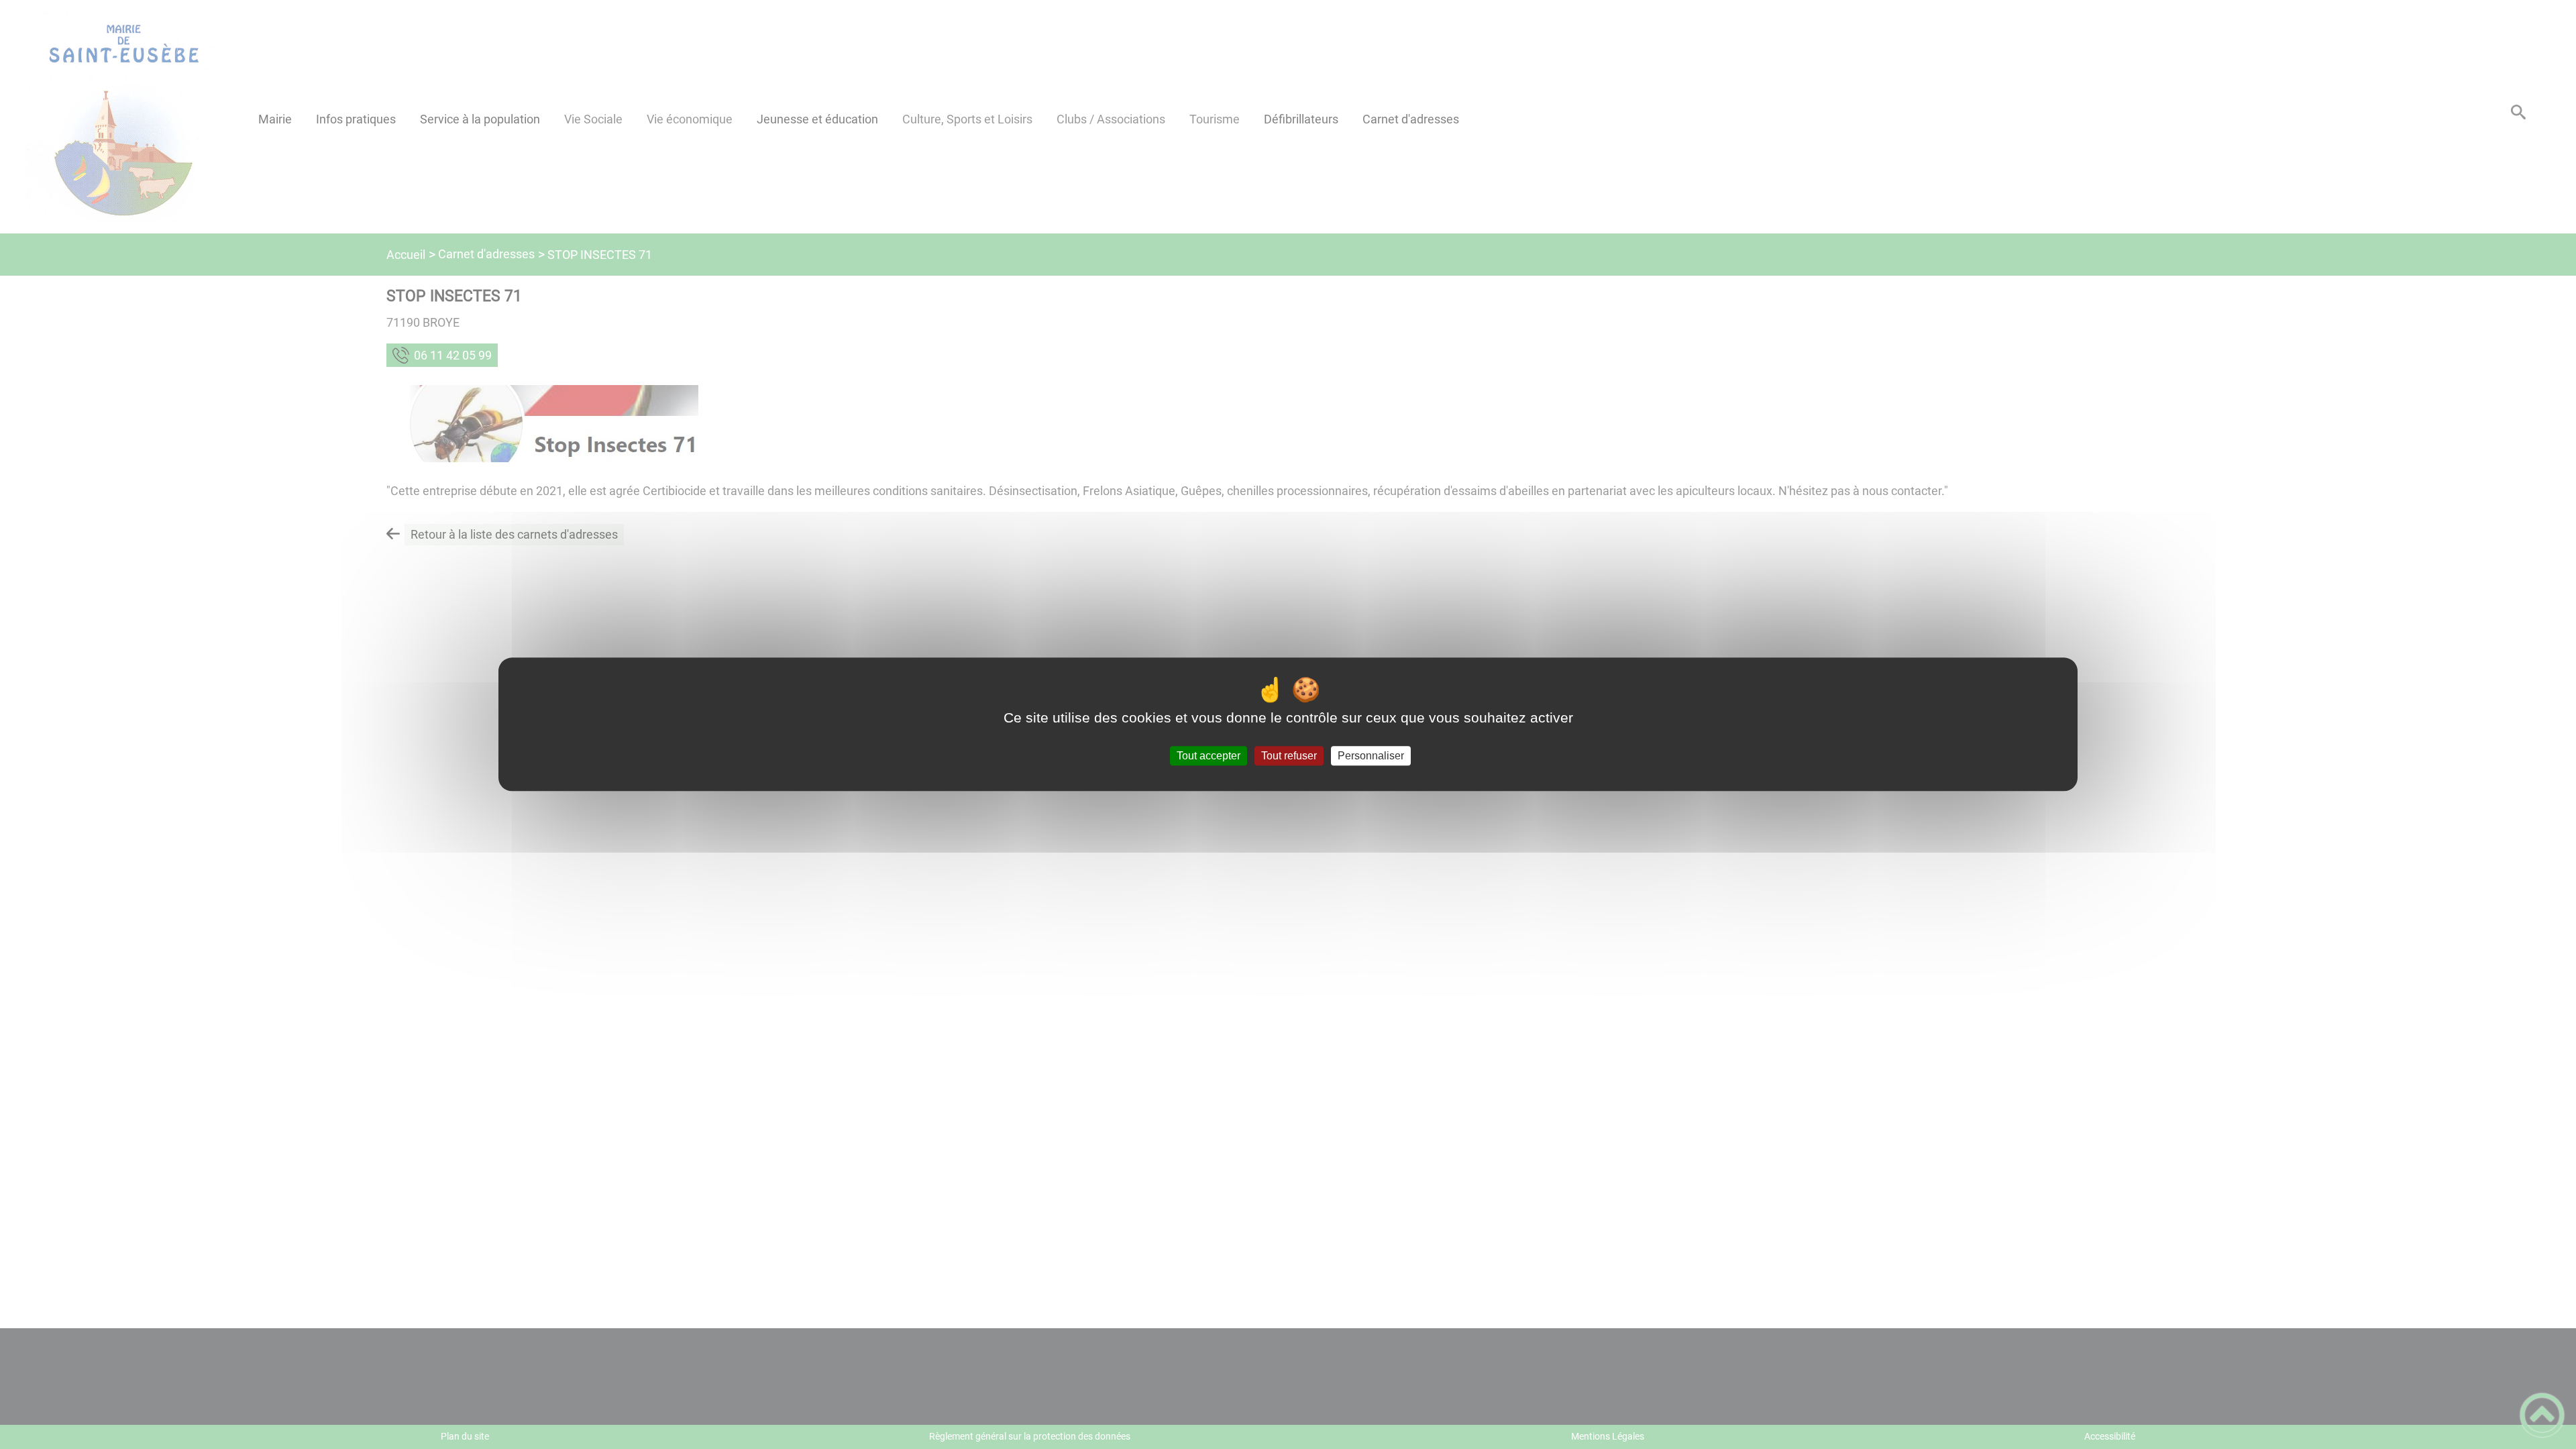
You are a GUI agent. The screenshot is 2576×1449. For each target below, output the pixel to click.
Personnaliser (1371, 756)
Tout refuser (1289, 756)
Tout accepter (1209, 756)
